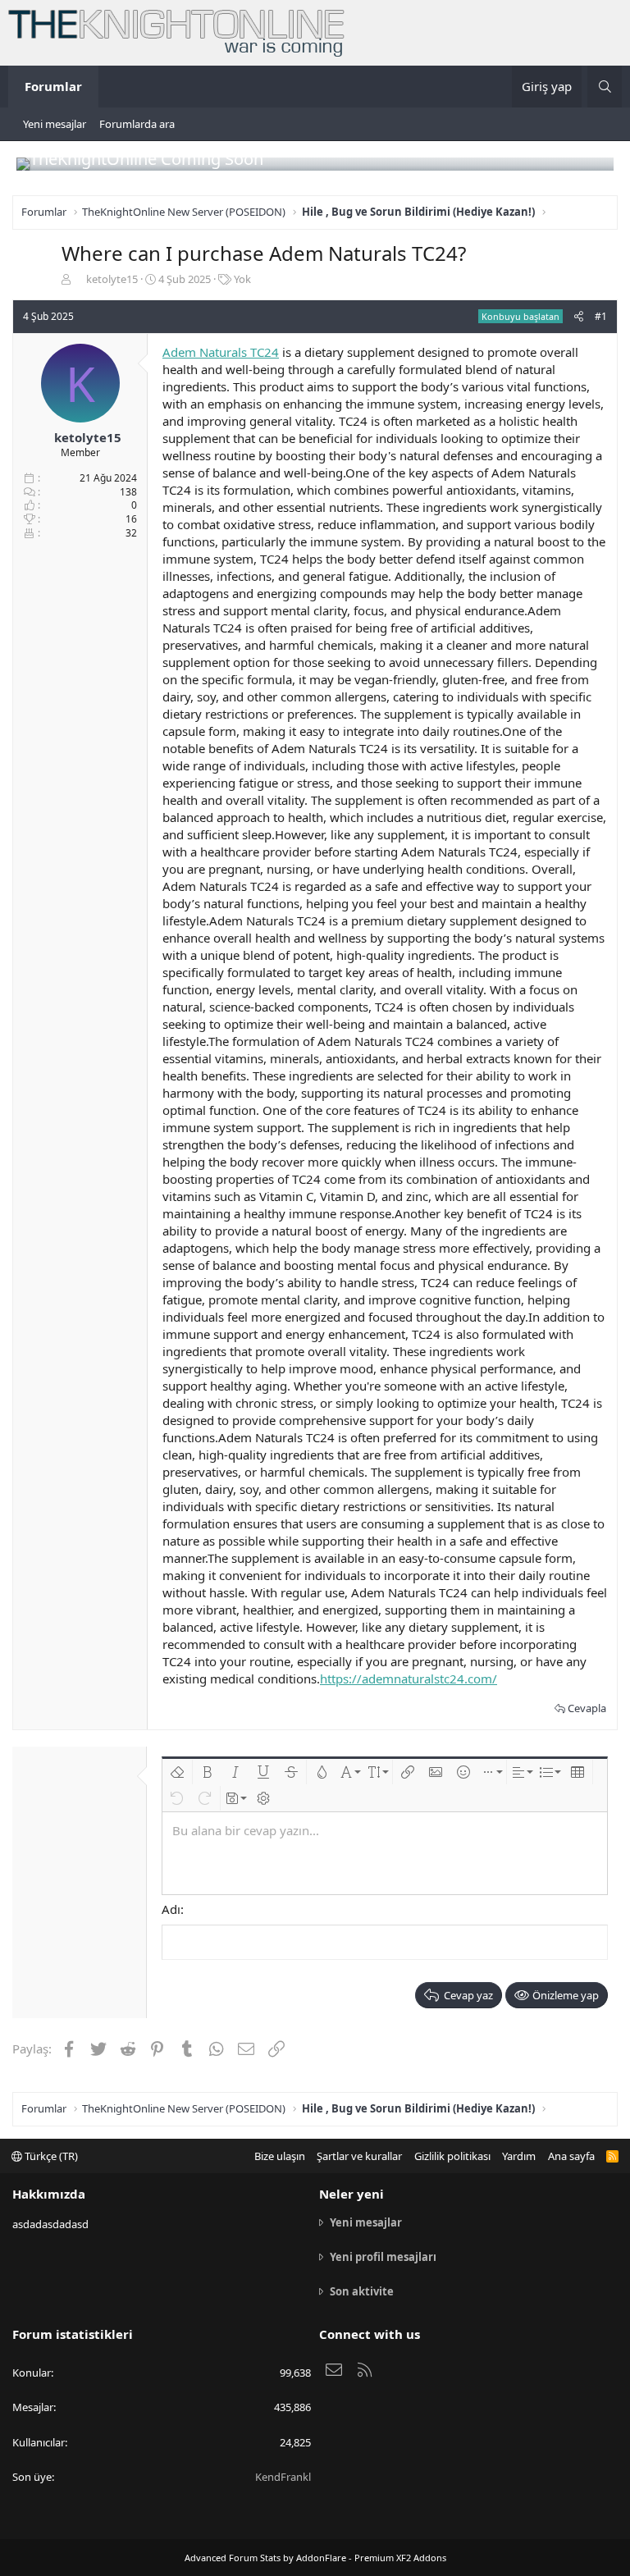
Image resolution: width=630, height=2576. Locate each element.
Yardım (519, 2156)
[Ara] (605, 87)
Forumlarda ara (137, 124)
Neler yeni (352, 2194)
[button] (177, 1772)
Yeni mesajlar (55, 124)
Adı (171, 1909)
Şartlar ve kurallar (359, 2156)
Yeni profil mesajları (383, 2257)
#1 (601, 316)
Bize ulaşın (280, 2156)
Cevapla (587, 1708)
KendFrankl (283, 2477)
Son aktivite (362, 2291)
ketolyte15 (112, 279)
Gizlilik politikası (452, 2156)
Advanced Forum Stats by (315, 2558)
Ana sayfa (571, 2156)
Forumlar (53, 86)
